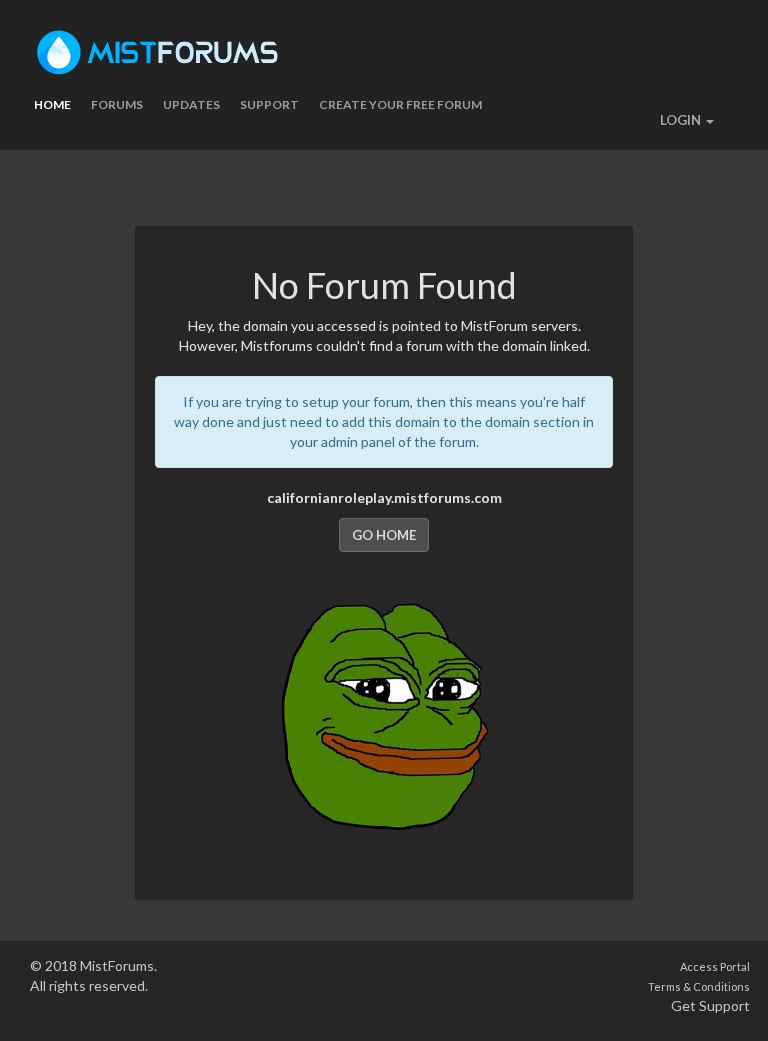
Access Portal (715, 966)
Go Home (384, 535)
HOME (52, 104)
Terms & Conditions (699, 986)
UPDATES (191, 104)
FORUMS (117, 104)
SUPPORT (269, 104)
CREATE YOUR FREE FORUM (400, 104)
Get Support (710, 1005)
